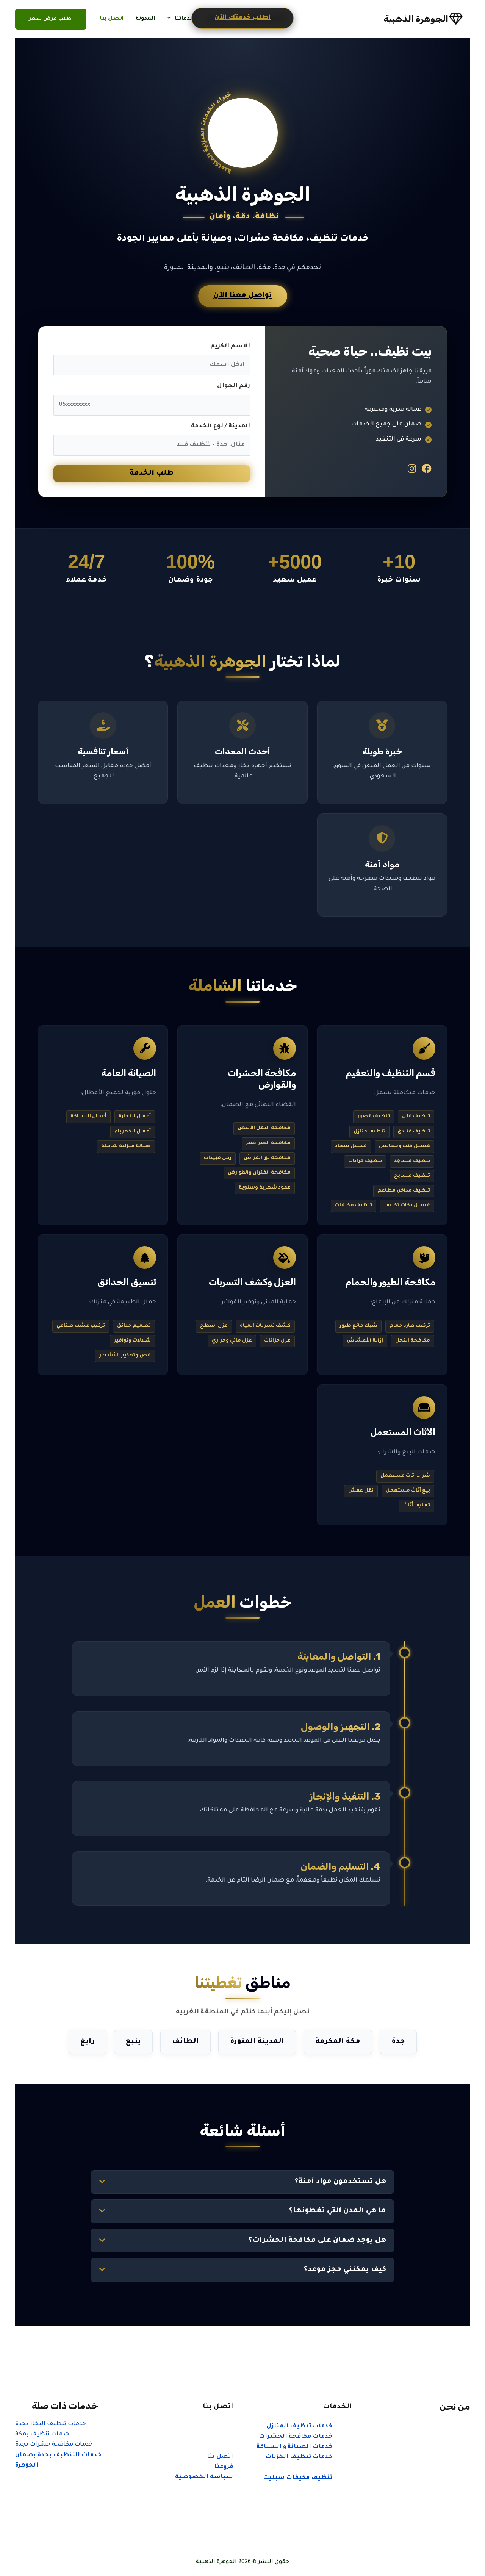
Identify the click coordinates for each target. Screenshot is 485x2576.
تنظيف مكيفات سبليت (298, 2478)
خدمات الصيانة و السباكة (294, 2447)
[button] (171, 19)
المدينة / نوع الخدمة (221, 426)
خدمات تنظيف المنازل (299, 2427)
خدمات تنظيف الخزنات (299, 2457)
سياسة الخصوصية (204, 2477)
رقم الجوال (234, 386)
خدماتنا (184, 19)
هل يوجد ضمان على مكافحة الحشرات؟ (317, 2241)
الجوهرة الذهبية (416, 19)
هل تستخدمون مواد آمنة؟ (340, 2182)
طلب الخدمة (152, 474)
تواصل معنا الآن (243, 296)
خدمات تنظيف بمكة (42, 2434)
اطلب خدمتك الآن (242, 18)
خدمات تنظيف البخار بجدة (51, 2424)
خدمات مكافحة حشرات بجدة (54, 2445)
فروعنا (224, 2467)
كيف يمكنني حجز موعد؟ (345, 2270)
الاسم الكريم (230, 346)
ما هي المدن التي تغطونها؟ (338, 2211)
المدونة (145, 19)
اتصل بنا (112, 19)
